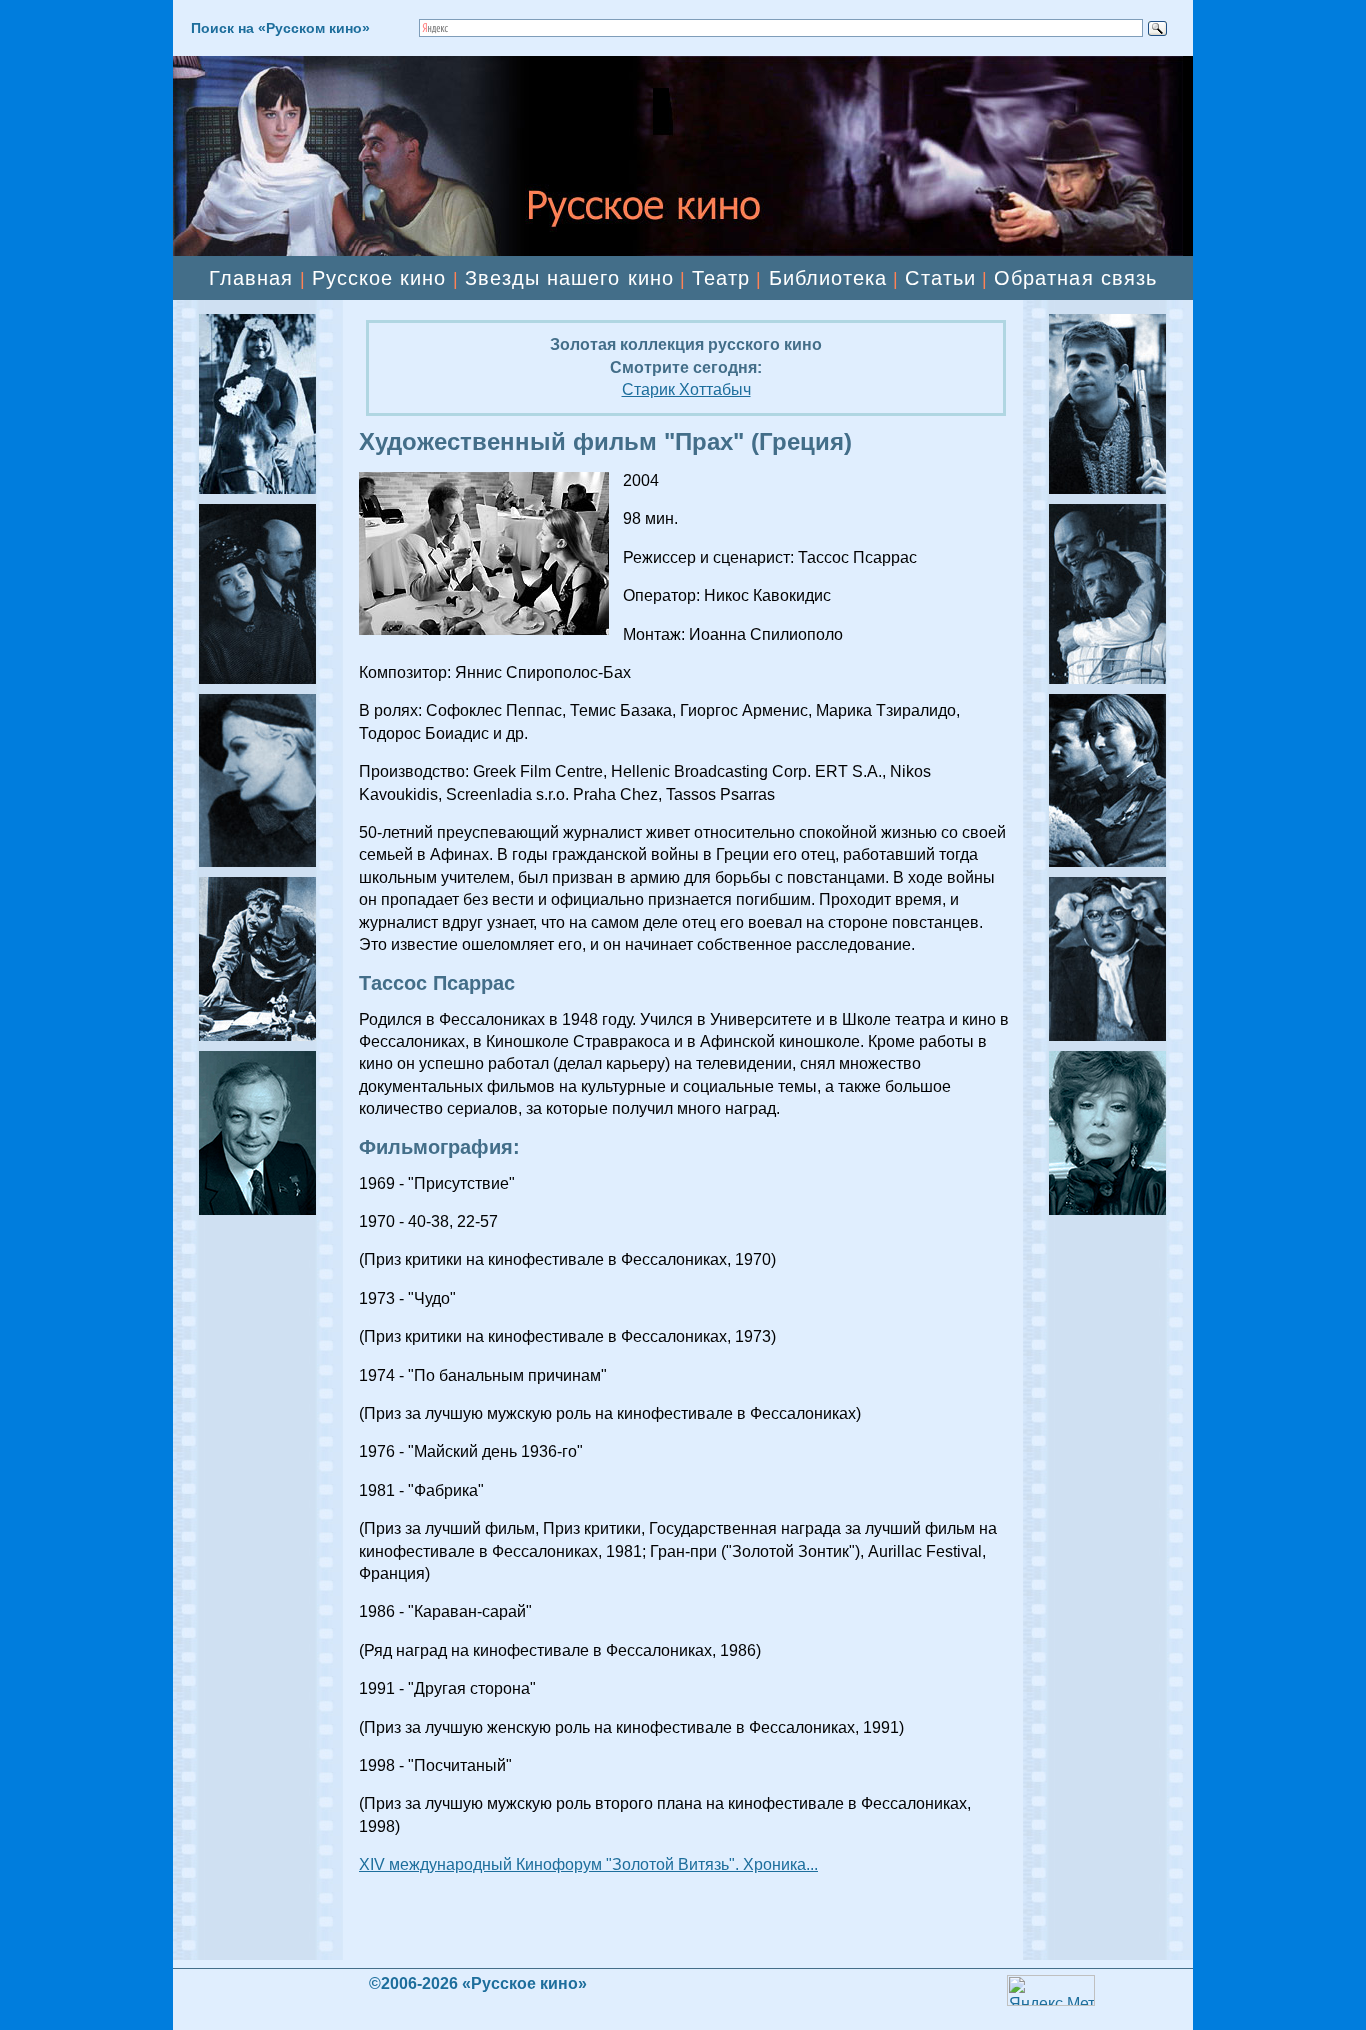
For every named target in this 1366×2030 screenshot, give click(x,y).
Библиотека (828, 278)
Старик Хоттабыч (686, 389)
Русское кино (379, 278)
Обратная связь (1075, 278)
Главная (251, 278)
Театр (721, 278)
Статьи (940, 278)
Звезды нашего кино (569, 278)
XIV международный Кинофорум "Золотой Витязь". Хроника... (588, 1864)
